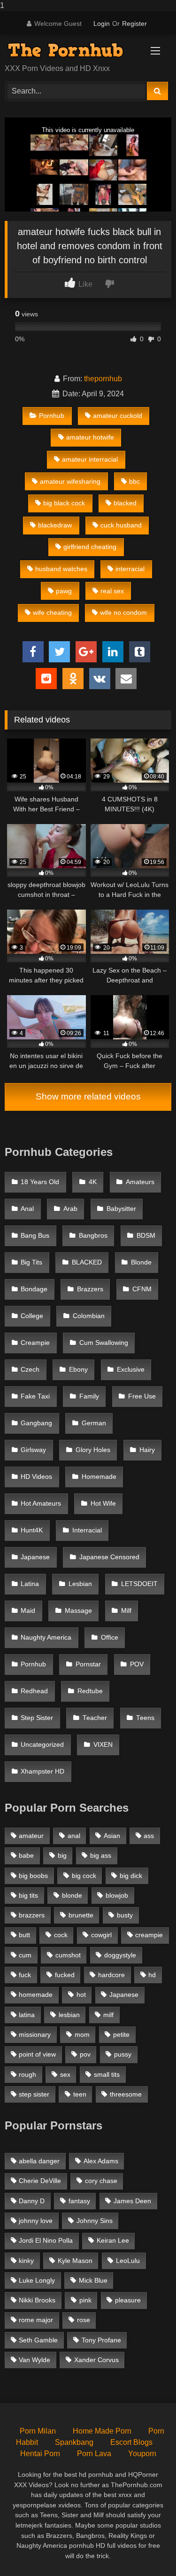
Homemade (99, 1477)
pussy (123, 2054)
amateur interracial (90, 459)
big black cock (64, 503)
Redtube (90, 1691)
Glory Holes (93, 1450)
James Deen (132, 2201)
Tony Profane (101, 2340)
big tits (28, 1895)
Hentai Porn (40, 2454)
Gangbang (36, 1423)
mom (82, 2034)
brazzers (32, 1915)
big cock (84, 1876)
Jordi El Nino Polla (46, 2240)
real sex (112, 591)
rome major (36, 2320)
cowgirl (101, 1935)
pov (85, 2054)
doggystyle (120, 1955)
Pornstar (88, 1664)
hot (81, 1995)
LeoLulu (128, 2261)
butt (24, 1935)
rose (84, 2320)
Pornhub (52, 416)
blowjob (117, 1895)
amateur (31, 1836)
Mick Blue (93, 2280)
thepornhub (103, 379)
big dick (131, 1876)
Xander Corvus (96, 2360)
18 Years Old (40, 1182)
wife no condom (123, 613)
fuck (25, 1975)
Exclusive (131, 1370)
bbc (134, 481)
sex (65, 2074)
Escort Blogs (131, 2442)
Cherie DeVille (40, 2181)
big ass (101, 1855)
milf (108, 2015)
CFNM (142, 1289)
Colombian (89, 1316)
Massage (78, 1611)
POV (137, 1664)
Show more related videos (88, 1096)
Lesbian (80, 1584)
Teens (145, 1718)
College (32, 1316)
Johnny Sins (95, 2221)
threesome (126, 2094)
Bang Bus (35, 1236)
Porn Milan (38, 2431)
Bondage (34, 1289)
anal (74, 1836)
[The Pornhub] (72, 50)
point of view (37, 2054)
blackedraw (55, 525)
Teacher (95, 1718)
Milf (126, 1611)
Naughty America (46, 1637)
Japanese (35, 1557)
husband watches (61, 569)
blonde (72, 1895)
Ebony (78, 1370)
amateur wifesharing (70, 481)
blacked (125, 503)
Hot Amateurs (41, 1504)
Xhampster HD (42, 1771)
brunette (81, 1915)
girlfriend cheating (90, 547)
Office (110, 1637)
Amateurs (140, 1182)
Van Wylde (34, 2360)
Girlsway (33, 1450)
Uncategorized (42, 1745)
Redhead (34, 1691)
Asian (112, 1836)
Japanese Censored (109, 1557)
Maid (28, 1611)
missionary (35, 2034)
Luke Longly (37, 2280)
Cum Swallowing (104, 1343)
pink (85, 2300)
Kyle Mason (75, 2261)
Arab (70, 1209)
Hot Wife (103, 1504)
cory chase (101, 2181)
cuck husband (121, 525)
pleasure (128, 2300)
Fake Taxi (35, 1396)
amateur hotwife (90, 437)
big (62, 1855)
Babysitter (121, 1209)
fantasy (79, 2201)
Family (89, 1396)
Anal (27, 1209)
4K (93, 1182)
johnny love (36, 2221)
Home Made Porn (102, 2431)
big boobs (33, 1876)
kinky (26, 2261)
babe (26, 1855)
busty (125, 1915)
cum (25, 1955)
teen (80, 2094)
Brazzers (90, 1289)
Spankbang (74, 2442)
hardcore (111, 1975)
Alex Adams (101, 2161)
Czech (30, 1370)
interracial (130, 569)
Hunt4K (32, 1530)
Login (102, 24)
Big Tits (31, 1262)
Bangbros (93, 1236)
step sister (34, 2094)
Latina (30, 1584)
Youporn (142, 2454)
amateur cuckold (118, 416)
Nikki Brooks (37, 2300)
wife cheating (52, 613)
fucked (65, 1975)
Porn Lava (94, 2454)
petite (121, 2034)
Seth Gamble (38, 2340)
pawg (64, 591)
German (94, 1423)
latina (27, 2015)
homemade (36, 1995)
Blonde (141, 1262)
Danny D (32, 2201)
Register (134, 24)
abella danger (39, 2161)
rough (27, 2074)
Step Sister (37, 1718)
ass (149, 1836)
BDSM (146, 1236)
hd (152, 1975)
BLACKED (87, 1262)
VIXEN (103, 1745)
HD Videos (36, 1477)
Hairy (147, 1450)
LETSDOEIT (139, 1584)
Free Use (142, 1396)
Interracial (87, 1530)
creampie (149, 1935)
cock (61, 1935)
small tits (107, 2074)
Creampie (35, 1343)
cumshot (68, 1955)
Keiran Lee (113, 2240)
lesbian (69, 2015)
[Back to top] (147, 2550)
